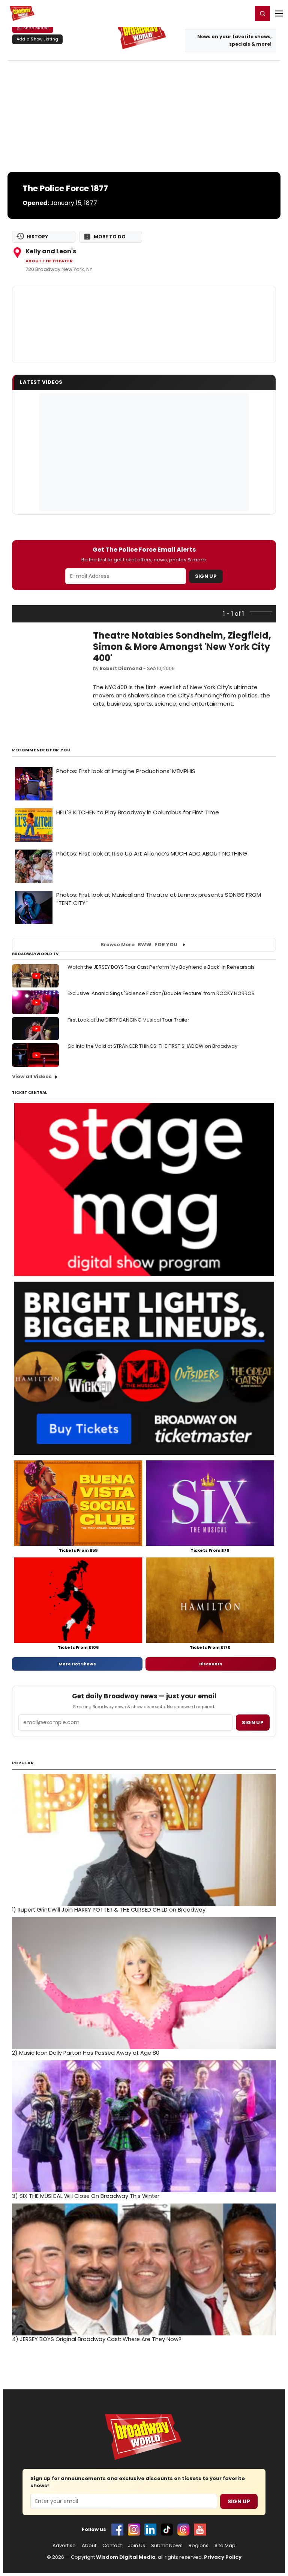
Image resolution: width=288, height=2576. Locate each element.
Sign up (253, 1723)
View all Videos (32, 1076)
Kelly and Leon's (51, 251)
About (89, 2546)
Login (244, 13)
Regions (199, 2546)
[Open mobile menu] (279, 13)
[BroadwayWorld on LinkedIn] (150, 2530)
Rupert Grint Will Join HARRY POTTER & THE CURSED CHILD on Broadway (109, 1910)
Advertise (64, 2546)
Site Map (225, 2546)
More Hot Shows (77, 1664)
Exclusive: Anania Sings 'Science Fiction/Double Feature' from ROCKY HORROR (161, 993)
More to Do (110, 237)
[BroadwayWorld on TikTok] (167, 2530)
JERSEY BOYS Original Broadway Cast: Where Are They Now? (97, 2339)
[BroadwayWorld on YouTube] (200, 2530)
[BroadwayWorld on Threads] (183, 2530)
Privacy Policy (223, 2557)
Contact (112, 2546)
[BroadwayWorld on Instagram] (134, 2530)
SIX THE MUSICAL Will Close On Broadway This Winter (86, 2196)
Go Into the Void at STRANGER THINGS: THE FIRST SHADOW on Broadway (152, 1046)
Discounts (211, 1664)
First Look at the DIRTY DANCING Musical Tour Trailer (128, 1020)
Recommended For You (41, 750)
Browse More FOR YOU (139, 945)
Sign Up (206, 576)
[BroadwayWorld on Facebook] (117, 2530)
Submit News (167, 2546)
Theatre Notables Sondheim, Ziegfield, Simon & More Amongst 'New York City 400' (182, 647)
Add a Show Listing (37, 39)
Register (222, 13)
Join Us (136, 2546)
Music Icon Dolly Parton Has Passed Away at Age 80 (86, 2053)
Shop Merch (36, 28)
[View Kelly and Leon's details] (144, 325)
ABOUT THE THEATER (49, 261)
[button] (262, 13)
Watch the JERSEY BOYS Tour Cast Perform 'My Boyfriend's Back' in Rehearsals (161, 967)
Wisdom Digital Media (126, 2557)
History (37, 237)
